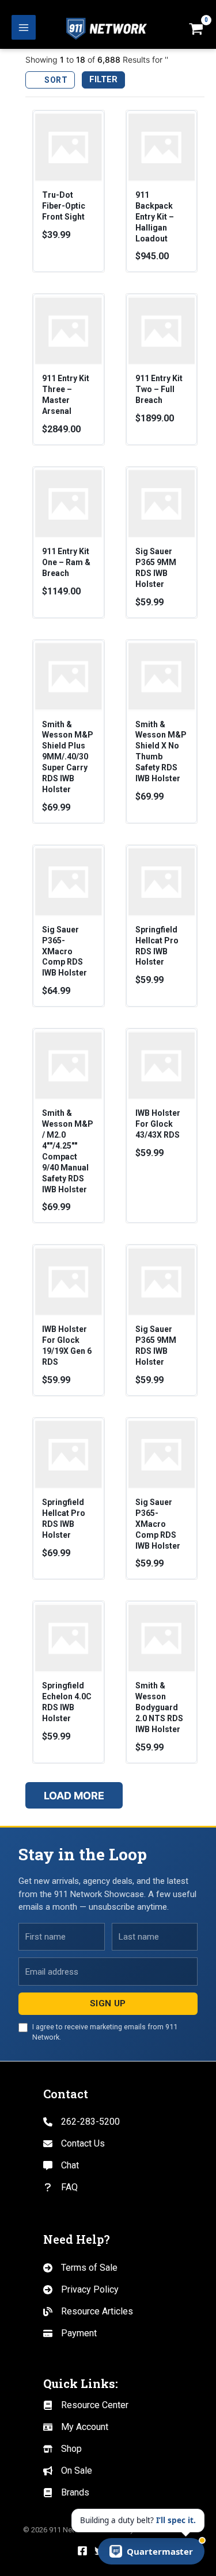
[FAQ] (60, 2187)
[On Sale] (68, 2471)
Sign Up (108, 2003)
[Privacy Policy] (81, 2290)
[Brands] (66, 2493)
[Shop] (62, 2449)
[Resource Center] (86, 2405)
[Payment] (70, 2333)
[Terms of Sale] (80, 2268)
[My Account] (76, 2427)
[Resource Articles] (88, 2312)
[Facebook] (82, 2551)
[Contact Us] (74, 2144)
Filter (103, 79)
